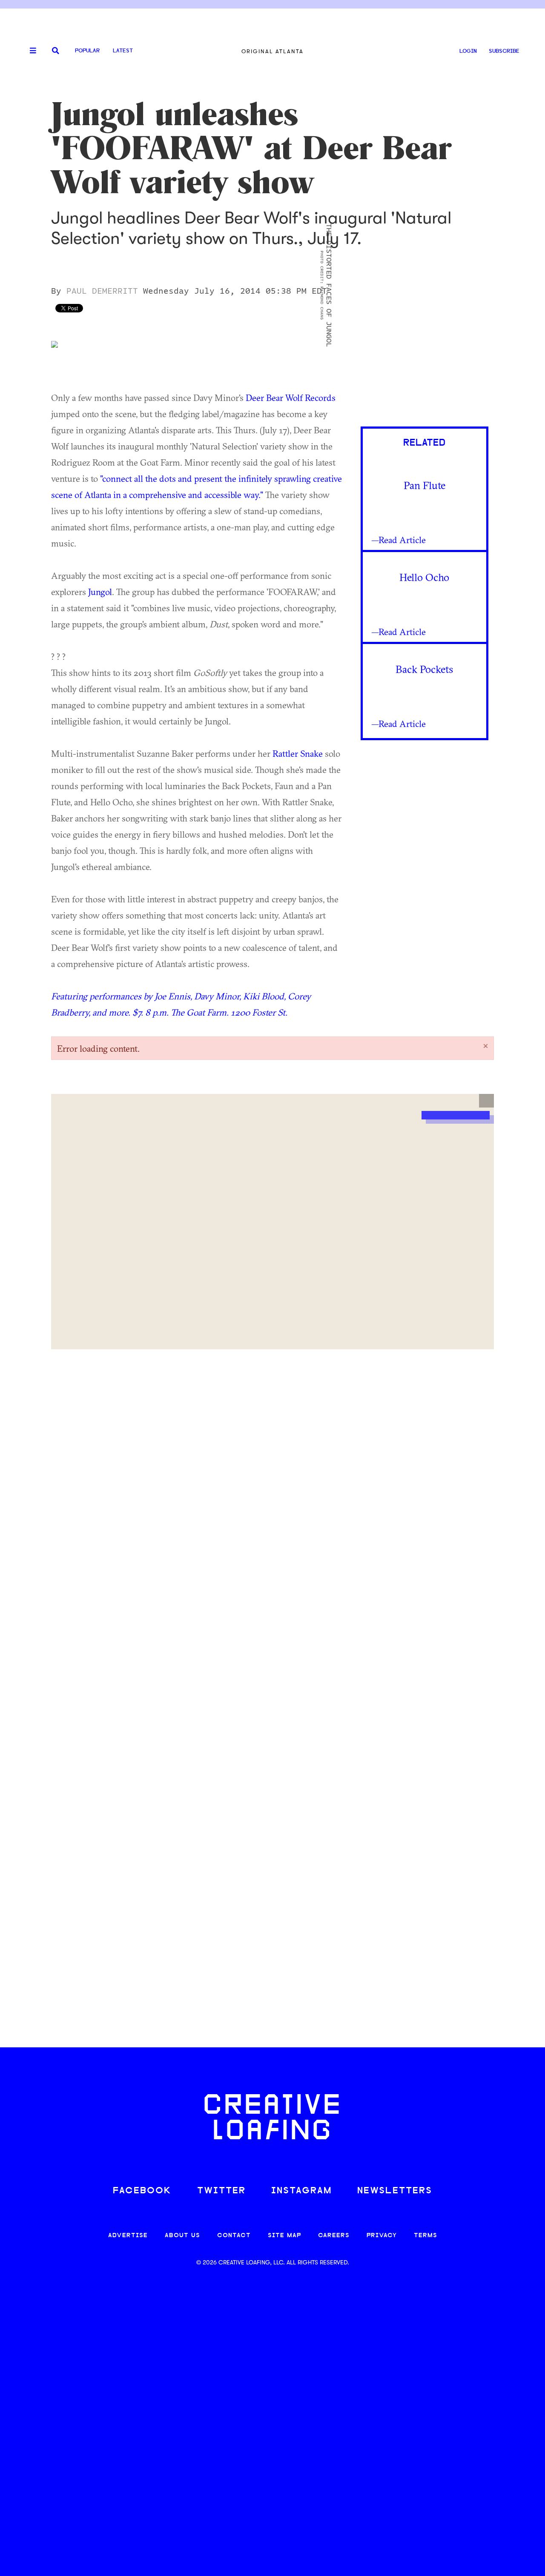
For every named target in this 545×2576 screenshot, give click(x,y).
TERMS (426, 2236)
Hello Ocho (424, 577)
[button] (486, 1101)
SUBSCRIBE (504, 51)
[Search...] (56, 51)
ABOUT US (182, 2236)
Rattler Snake (298, 753)
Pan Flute (425, 485)
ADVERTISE (128, 2236)
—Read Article (399, 540)
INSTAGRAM (301, 2191)
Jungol (100, 592)
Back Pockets (424, 669)
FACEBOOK (142, 2191)
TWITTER (221, 2191)
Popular (87, 51)
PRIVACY (382, 2236)
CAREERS (334, 2236)
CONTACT (234, 2236)
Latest (123, 51)
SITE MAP (284, 2236)
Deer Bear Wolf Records (291, 398)
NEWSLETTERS (395, 2191)
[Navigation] (30, 51)
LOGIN (468, 51)
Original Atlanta (272, 51)
